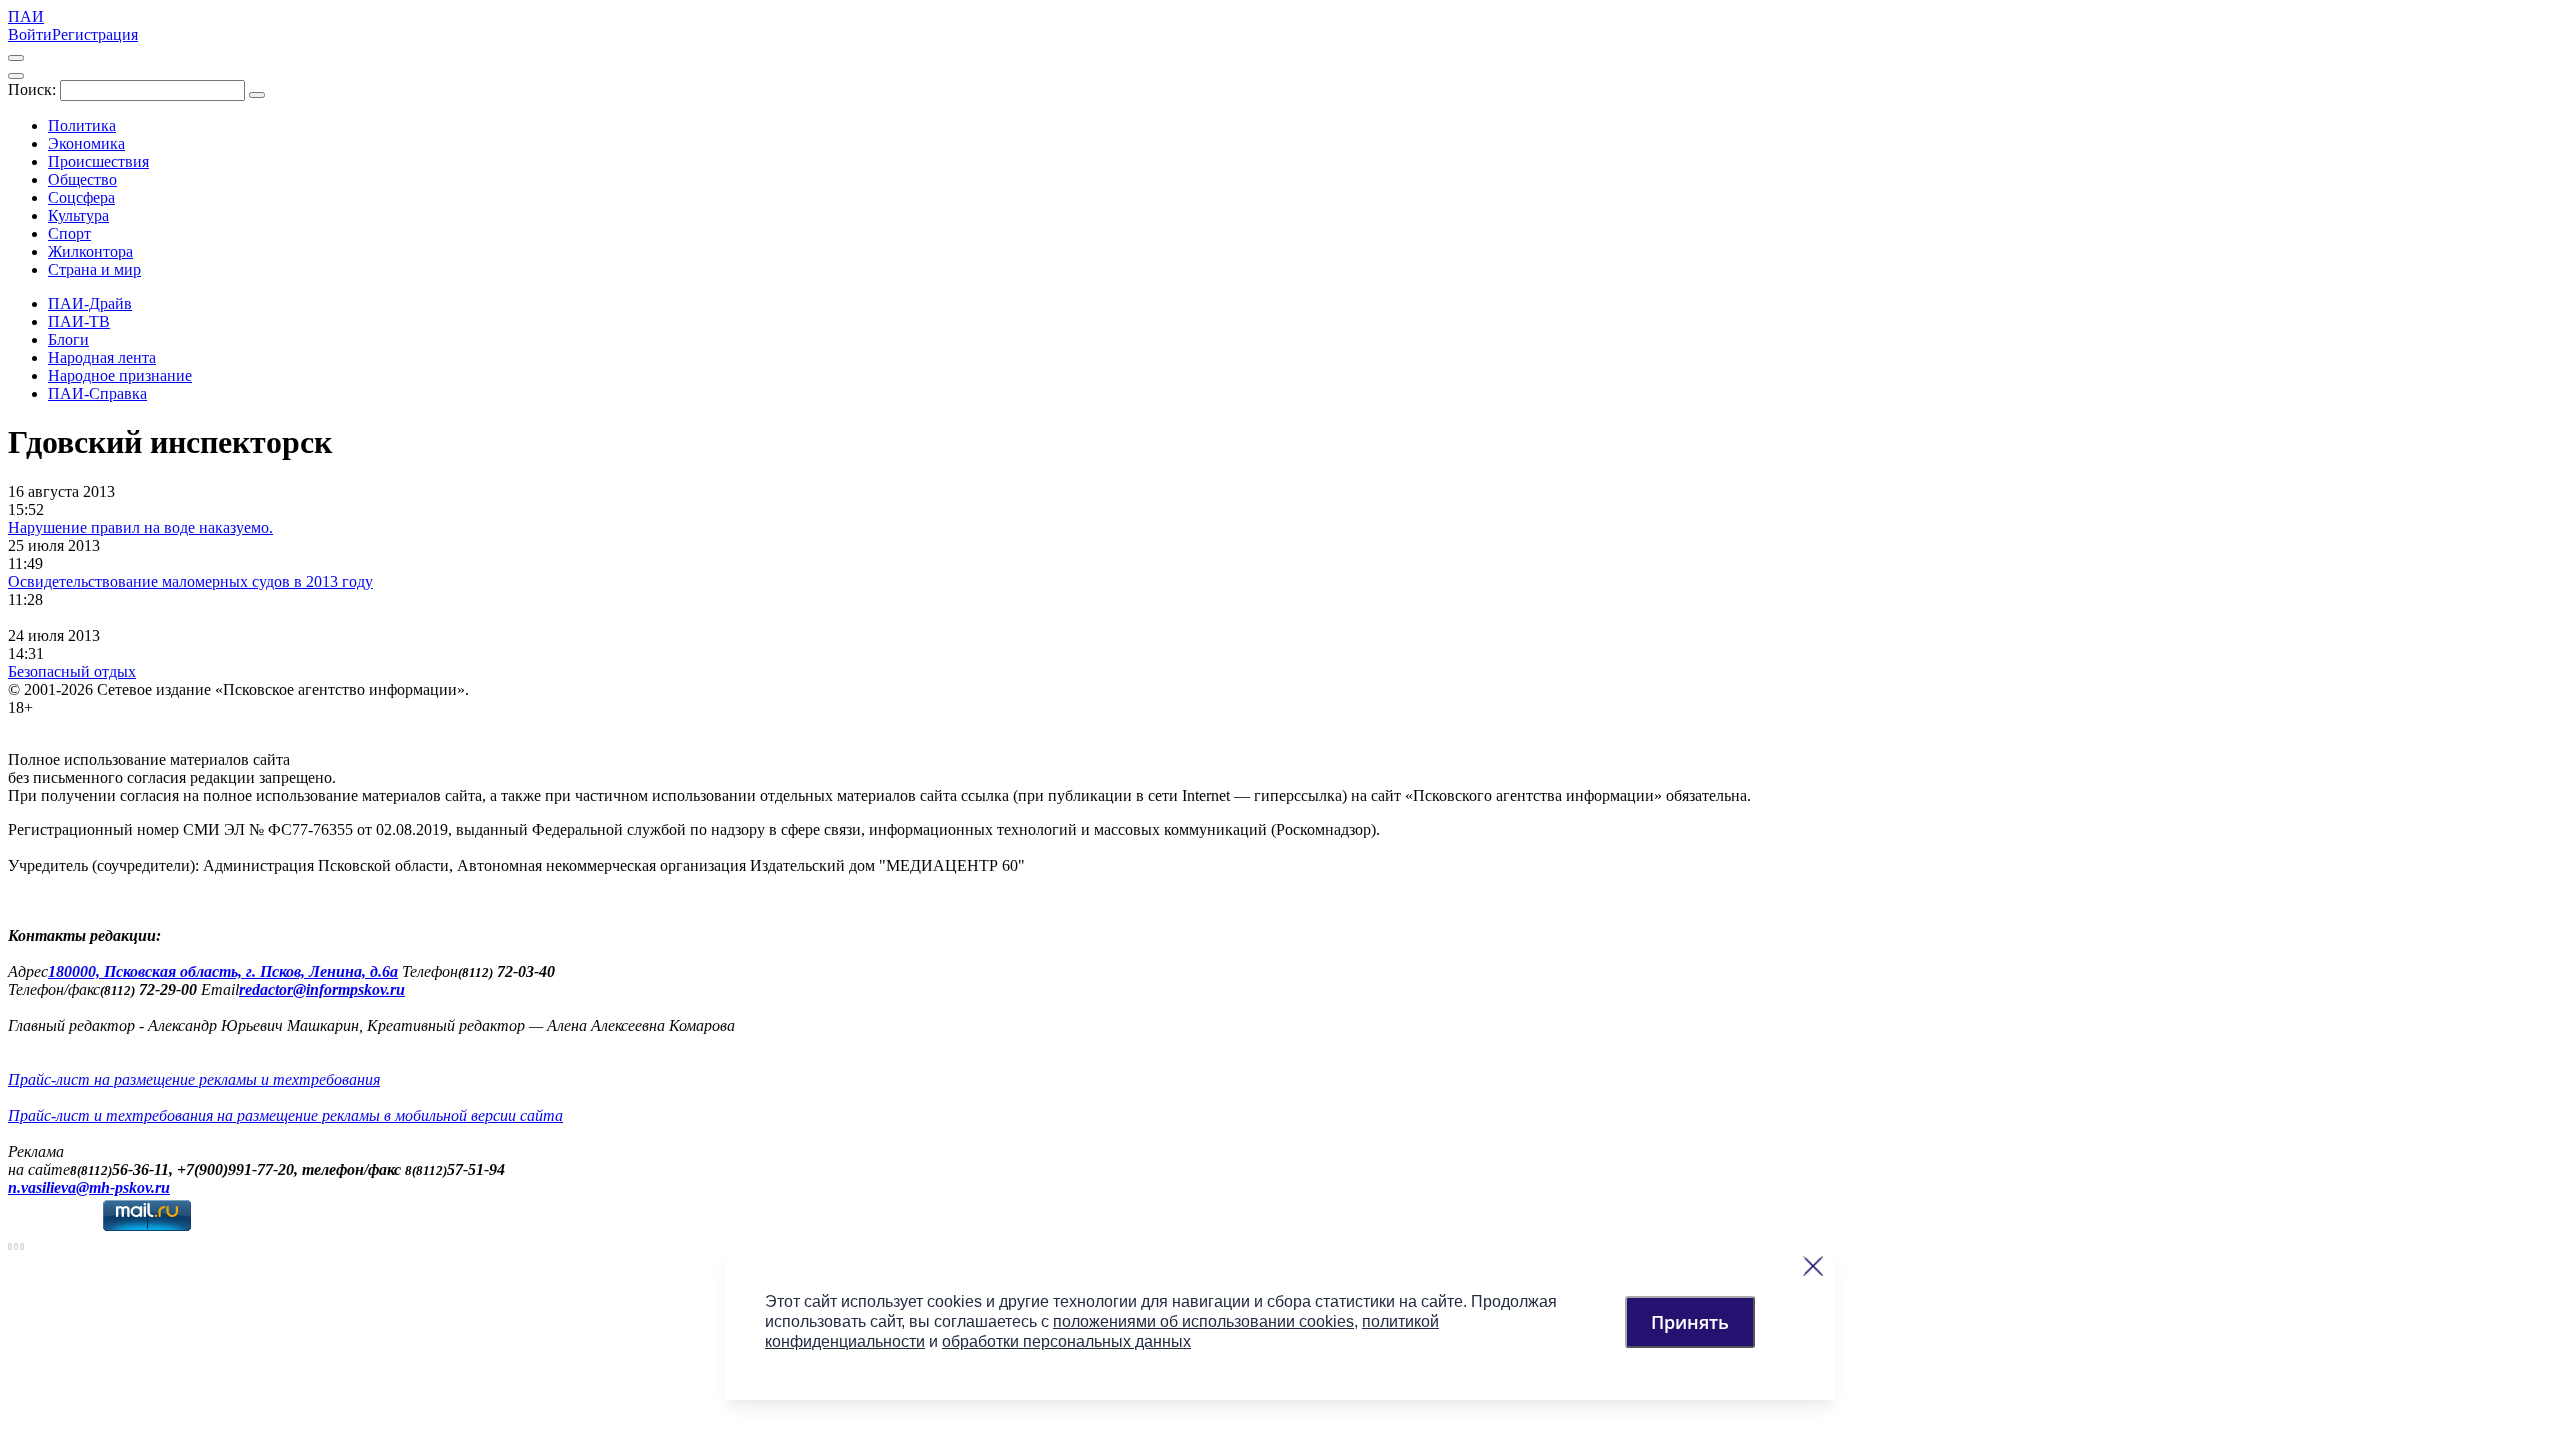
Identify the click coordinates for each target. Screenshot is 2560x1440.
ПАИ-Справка (97, 393)
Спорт (69, 233)
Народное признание (120, 375)
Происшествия (98, 161)
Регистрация (95, 34)
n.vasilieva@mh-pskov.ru (89, 1187)
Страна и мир (94, 269)
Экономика (86, 143)
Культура (78, 215)
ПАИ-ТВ (79, 321)
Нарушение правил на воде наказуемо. (140, 527)
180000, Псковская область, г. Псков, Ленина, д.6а (223, 971)
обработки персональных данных (1066, 1341)
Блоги (68, 339)
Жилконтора (90, 251)
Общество (82, 179)
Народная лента (102, 357)
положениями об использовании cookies (1203, 1321)
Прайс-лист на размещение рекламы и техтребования (194, 1079)
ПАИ (26, 16)
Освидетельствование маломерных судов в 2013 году (190, 581)
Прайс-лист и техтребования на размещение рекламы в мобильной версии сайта (285, 1115)
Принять (1690, 1322)
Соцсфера (81, 197)
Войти (30, 34)
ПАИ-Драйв (90, 303)
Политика (82, 125)
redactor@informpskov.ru (322, 989)
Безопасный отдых (72, 671)
